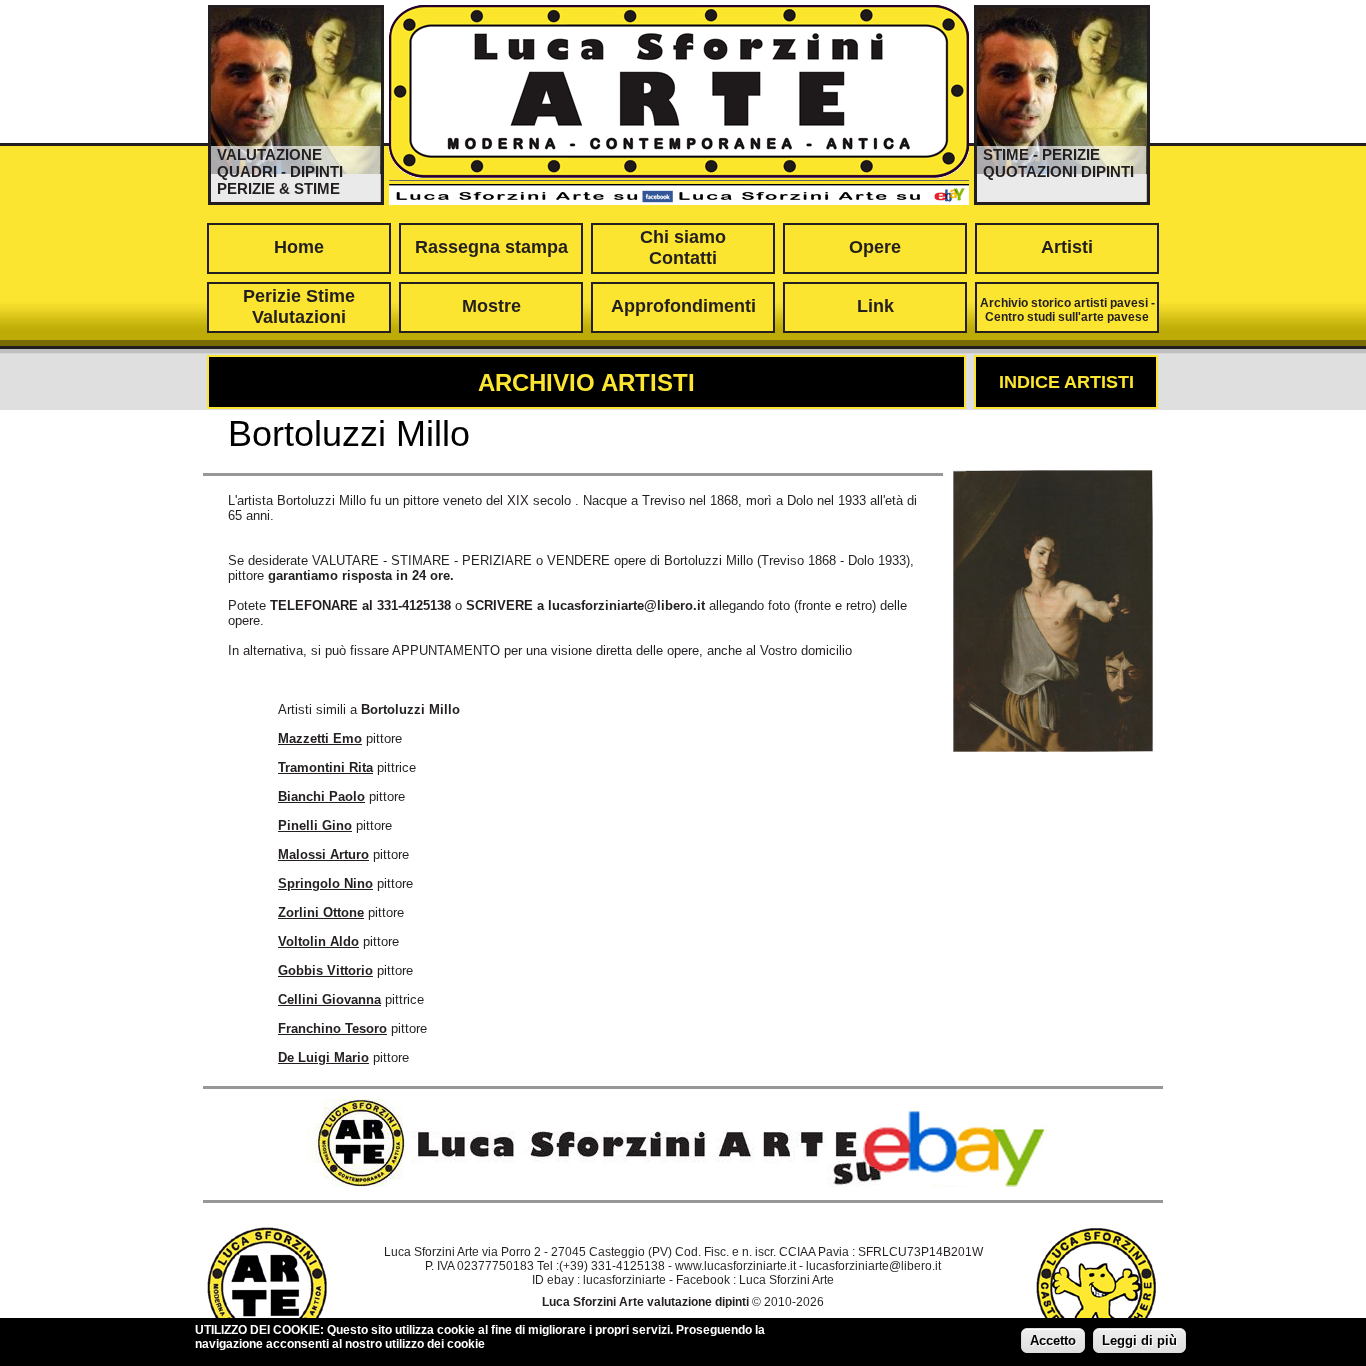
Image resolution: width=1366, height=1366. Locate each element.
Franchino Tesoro (332, 1028)
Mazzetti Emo (320, 738)
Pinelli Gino (315, 825)
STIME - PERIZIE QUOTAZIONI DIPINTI (1058, 163)
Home (299, 247)
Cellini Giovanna (329, 999)
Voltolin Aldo (318, 941)
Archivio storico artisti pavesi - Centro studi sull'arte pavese (1067, 310)
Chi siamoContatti (683, 247)
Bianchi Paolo (321, 796)
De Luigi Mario (323, 1057)
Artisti (1067, 247)
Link (875, 306)
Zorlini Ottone (321, 912)
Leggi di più (1139, 1340)
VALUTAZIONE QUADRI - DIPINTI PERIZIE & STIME (280, 171)
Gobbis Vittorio (325, 970)
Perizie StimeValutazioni (299, 306)
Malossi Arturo (323, 854)
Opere (875, 247)
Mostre (491, 306)
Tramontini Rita (325, 767)
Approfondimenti (683, 306)
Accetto (1053, 1340)
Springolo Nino (325, 883)
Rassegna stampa (491, 247)
